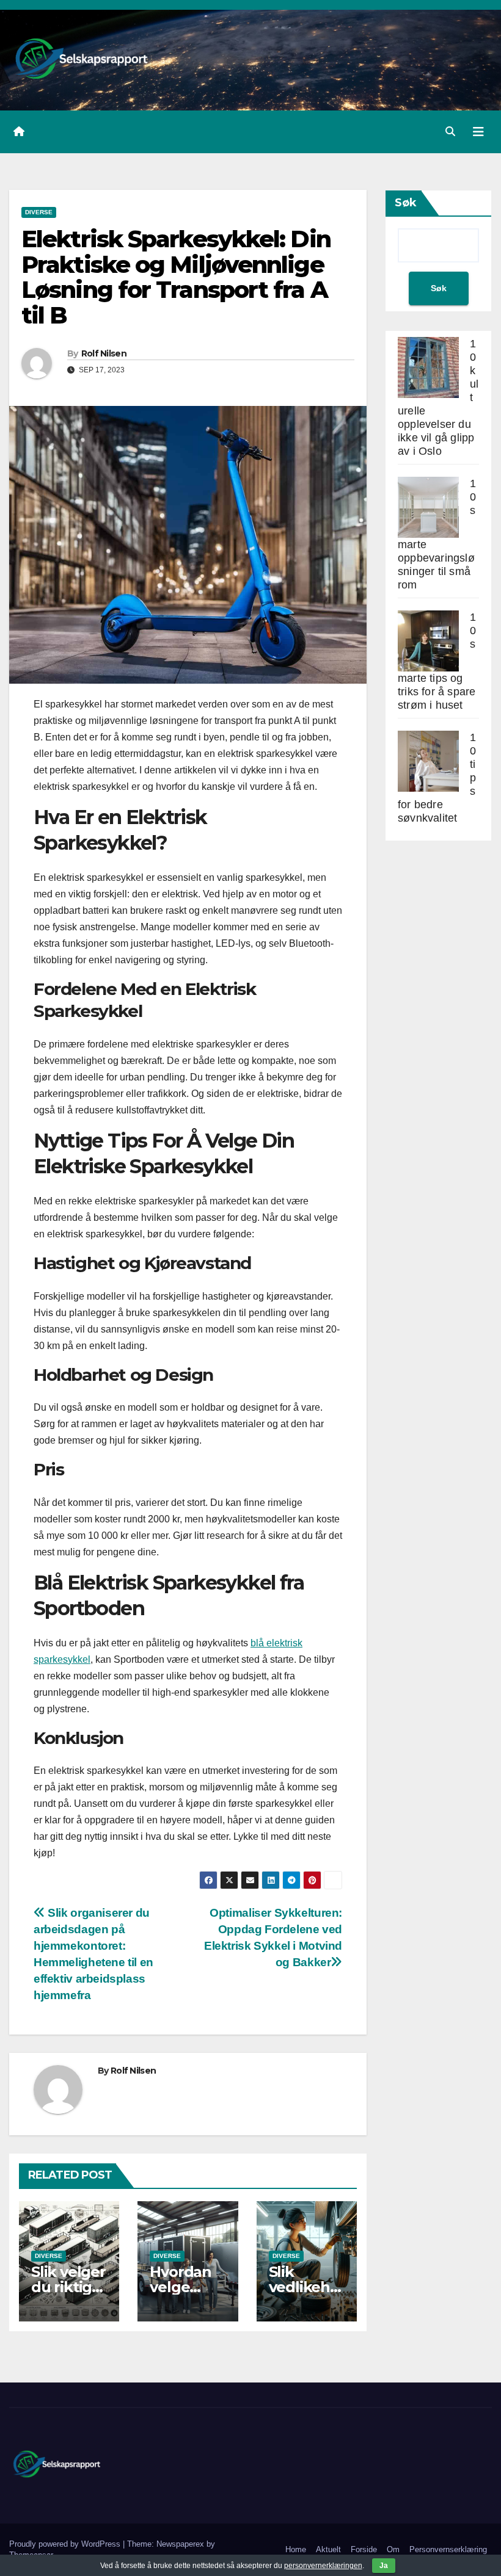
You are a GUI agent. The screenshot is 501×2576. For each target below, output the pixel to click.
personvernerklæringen (323, 2566)
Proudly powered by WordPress (66, 2544)
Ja (384, 2566)
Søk (406, 203)
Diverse (39, 212)
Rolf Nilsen (104, 353)
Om (393, 2549)
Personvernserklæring (448, 2549)
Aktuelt (328, 2549)
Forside (364, 2549)
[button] (450, 132)
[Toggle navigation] (478, 132)
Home (296, 2549)
